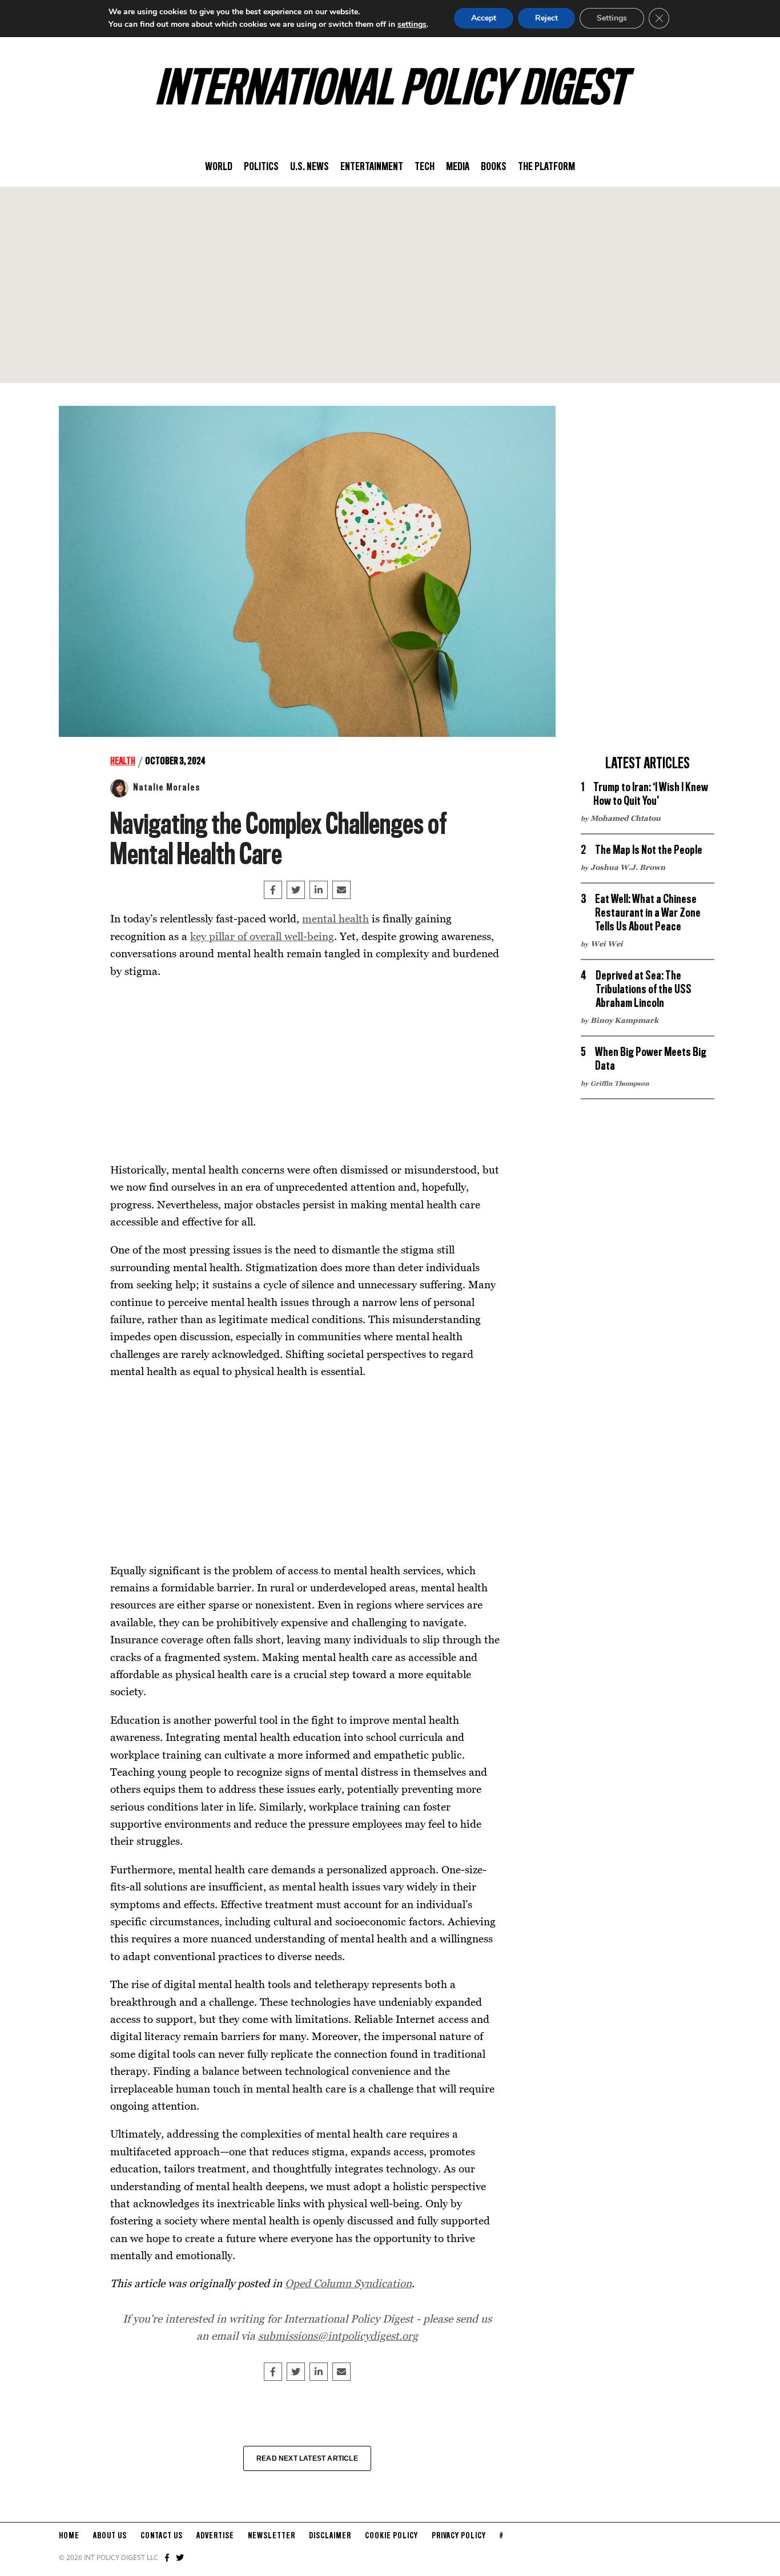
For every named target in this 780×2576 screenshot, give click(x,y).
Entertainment (372, 167)
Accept (484, 18)
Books (494, 167)
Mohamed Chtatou (626, 818)
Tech (425, 167)
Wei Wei (607, 944)
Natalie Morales (167, 788)
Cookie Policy (391, 2536)
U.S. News (309, 167)
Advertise (215, 2536)
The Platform (546, 167)
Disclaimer (330, 2536)
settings (412, 24)
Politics (261, 167)
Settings (612, 18)
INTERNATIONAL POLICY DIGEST (390, 91)
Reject (546, 18)
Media (458, 167)
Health (123, 761)
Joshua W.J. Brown (628, 867)
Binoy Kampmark (624, 1020)
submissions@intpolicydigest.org (338, 2335)
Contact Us (162, 2536)
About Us (110, 2536)
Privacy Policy (459, 2536)
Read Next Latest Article (307, 2458)
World (219, 167)
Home (69, 2536)
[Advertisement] (390, 285)
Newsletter (272, 2536)
